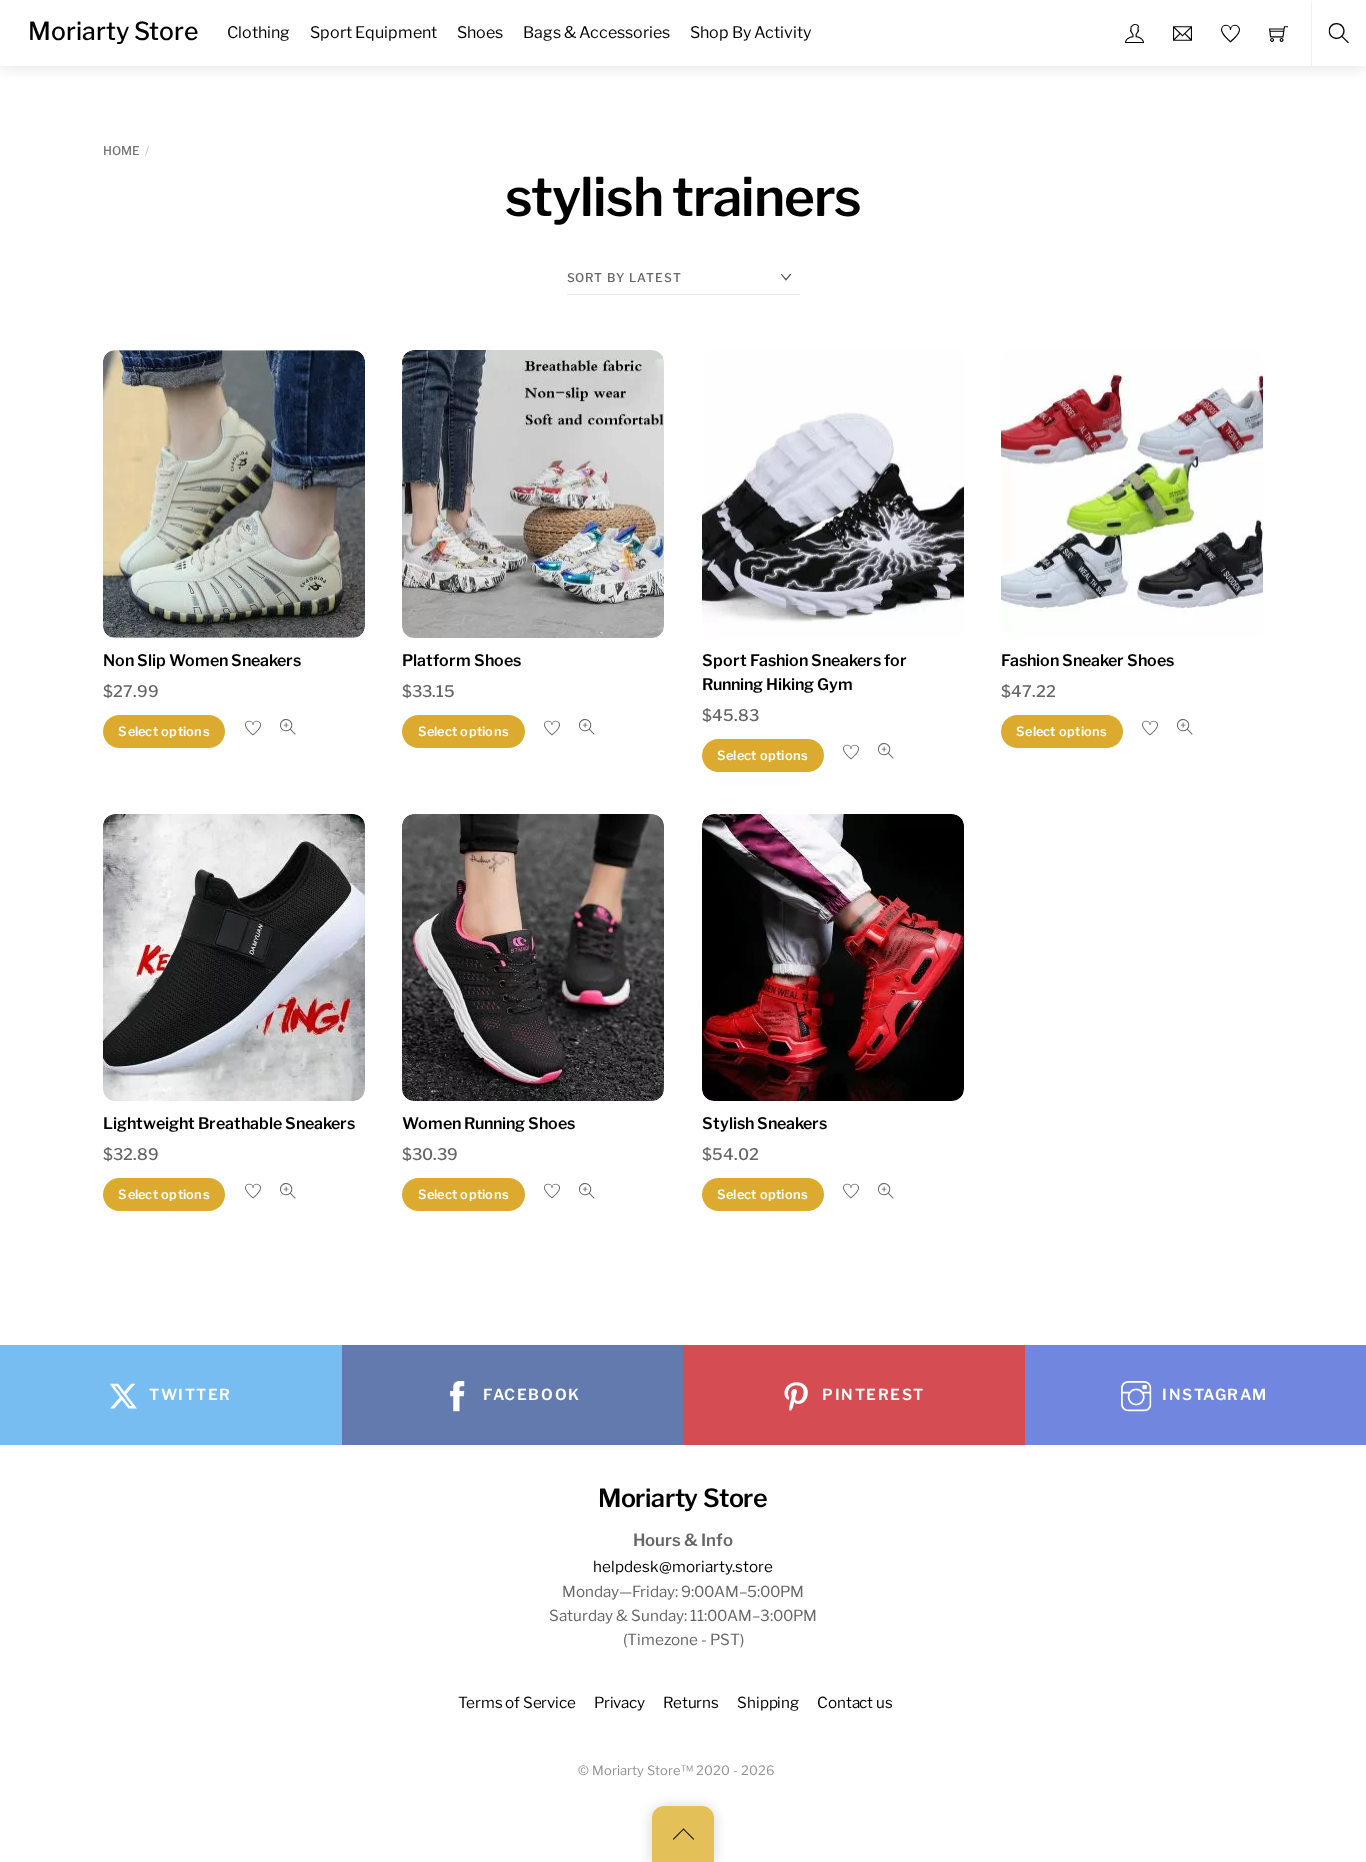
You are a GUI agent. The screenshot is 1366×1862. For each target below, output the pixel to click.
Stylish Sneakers (764, 1123)
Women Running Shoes (488, 1123)
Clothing (258, 32)
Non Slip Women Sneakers (202, 660)
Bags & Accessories (596, 32)
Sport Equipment (373, 32)
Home (121, 150)
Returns (691, 1702)
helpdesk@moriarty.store (683, 1566)
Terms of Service (517, 1702)
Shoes (480, 32)
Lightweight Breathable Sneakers (229, 1123)
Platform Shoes (461, 660)
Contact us (854, 1702)
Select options (164, 731)
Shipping (768, 1702)
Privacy (619, 1702)
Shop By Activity (750, 32)
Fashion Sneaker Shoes (1087, 660)
